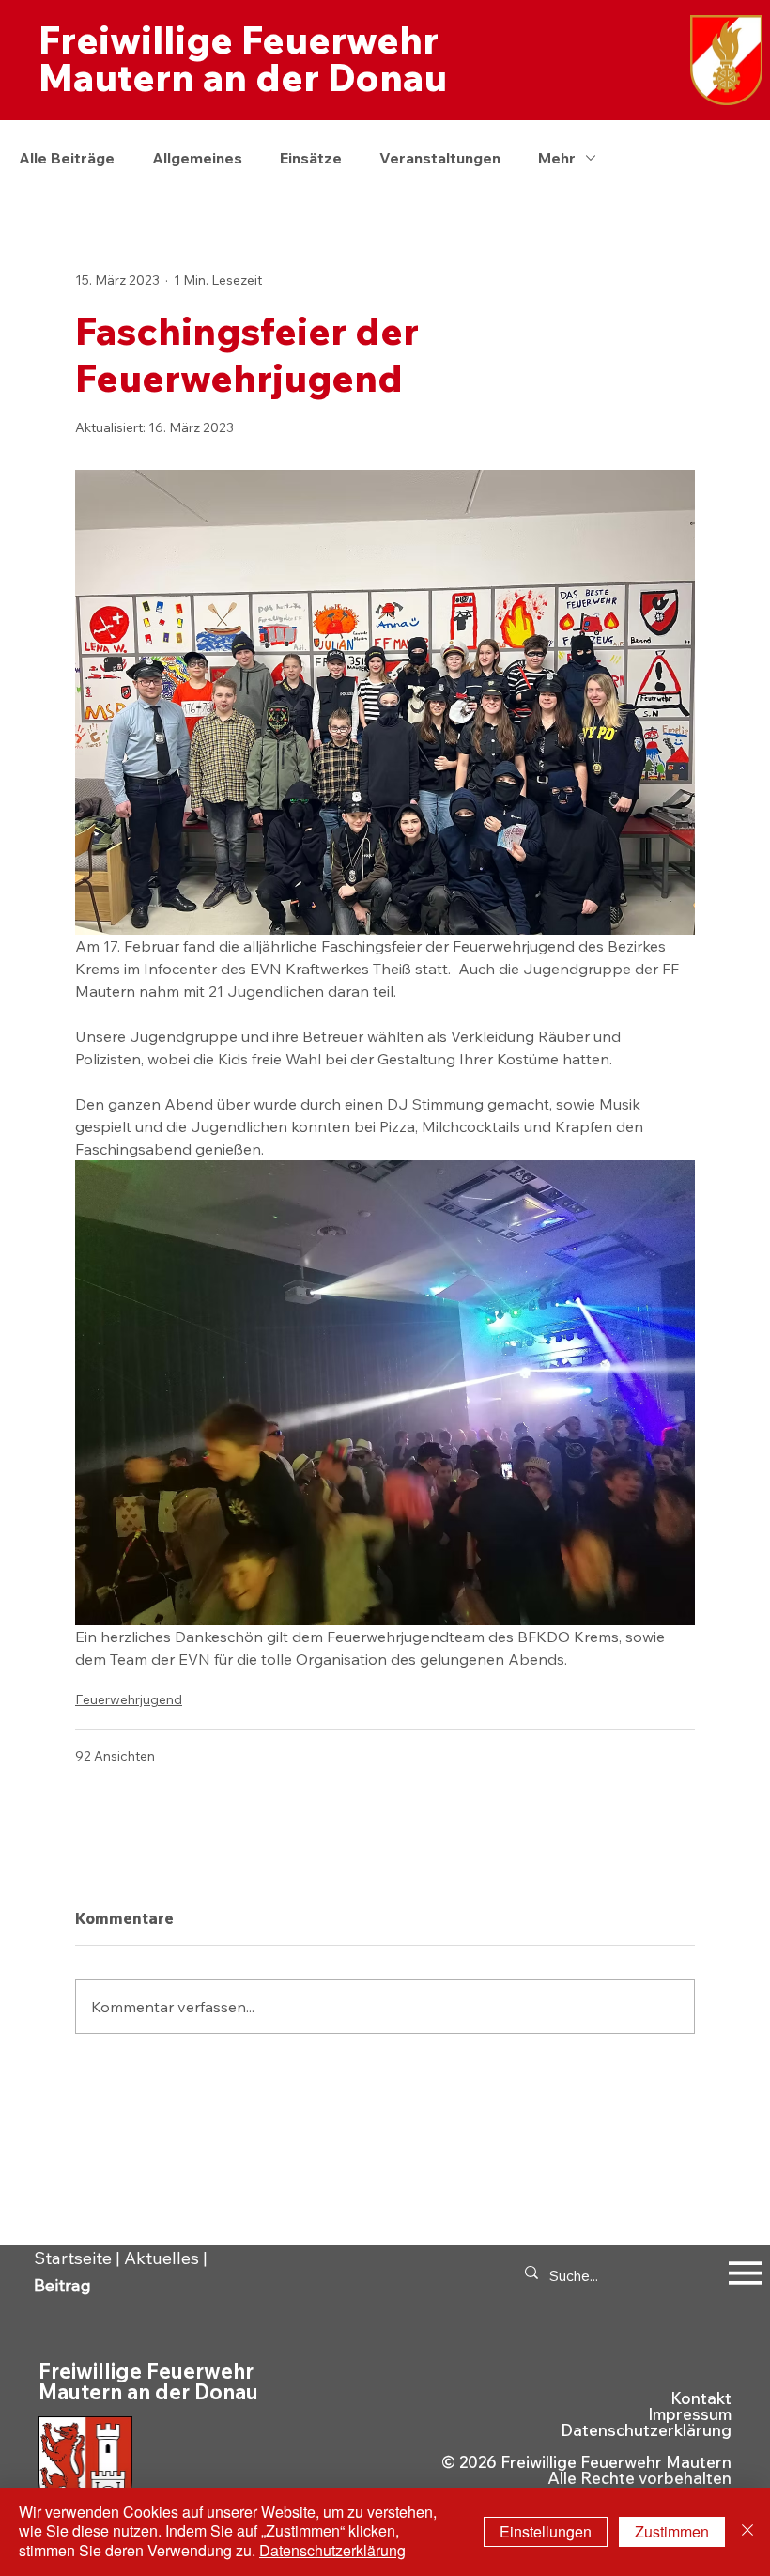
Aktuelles (162, 2258)
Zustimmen (672, 2531)
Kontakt (701, 2398)
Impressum (690, 2414)
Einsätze (311, 158)
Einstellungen (546, 2531)
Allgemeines (197, 158)
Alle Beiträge (67, 158)
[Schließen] (747, 2532)
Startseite (73, 2258)
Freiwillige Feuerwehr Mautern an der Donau (243, 58)
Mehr (557, 158)
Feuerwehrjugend (129, 1699)
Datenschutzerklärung (646, 2430)
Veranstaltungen (440, 158)
